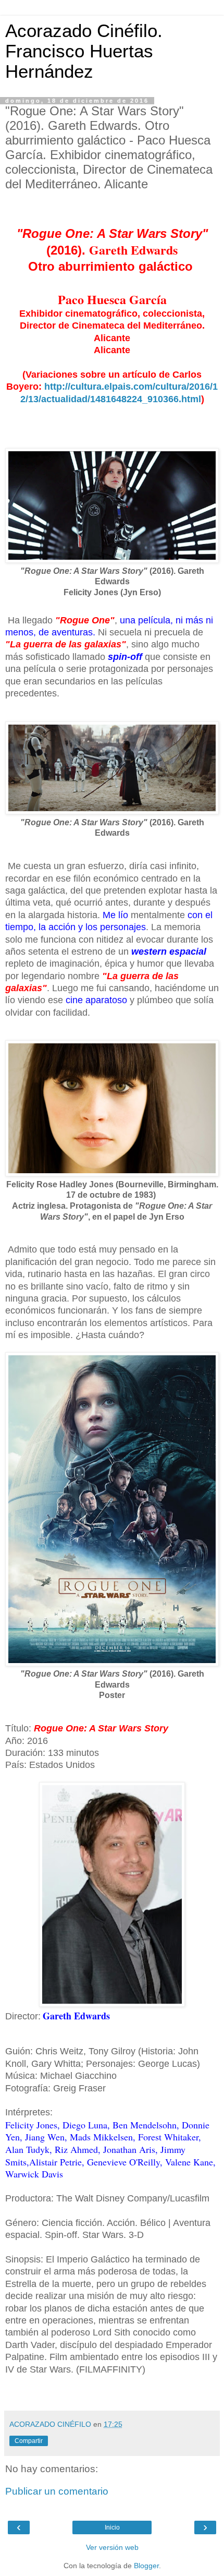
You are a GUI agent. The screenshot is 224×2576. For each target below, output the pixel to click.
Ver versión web (112, 2547)
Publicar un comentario (57, 2491)
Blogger (146, 2566)
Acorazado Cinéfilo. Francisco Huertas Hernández (84, 51)
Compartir (29, 2441)
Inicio (112, 2527)
